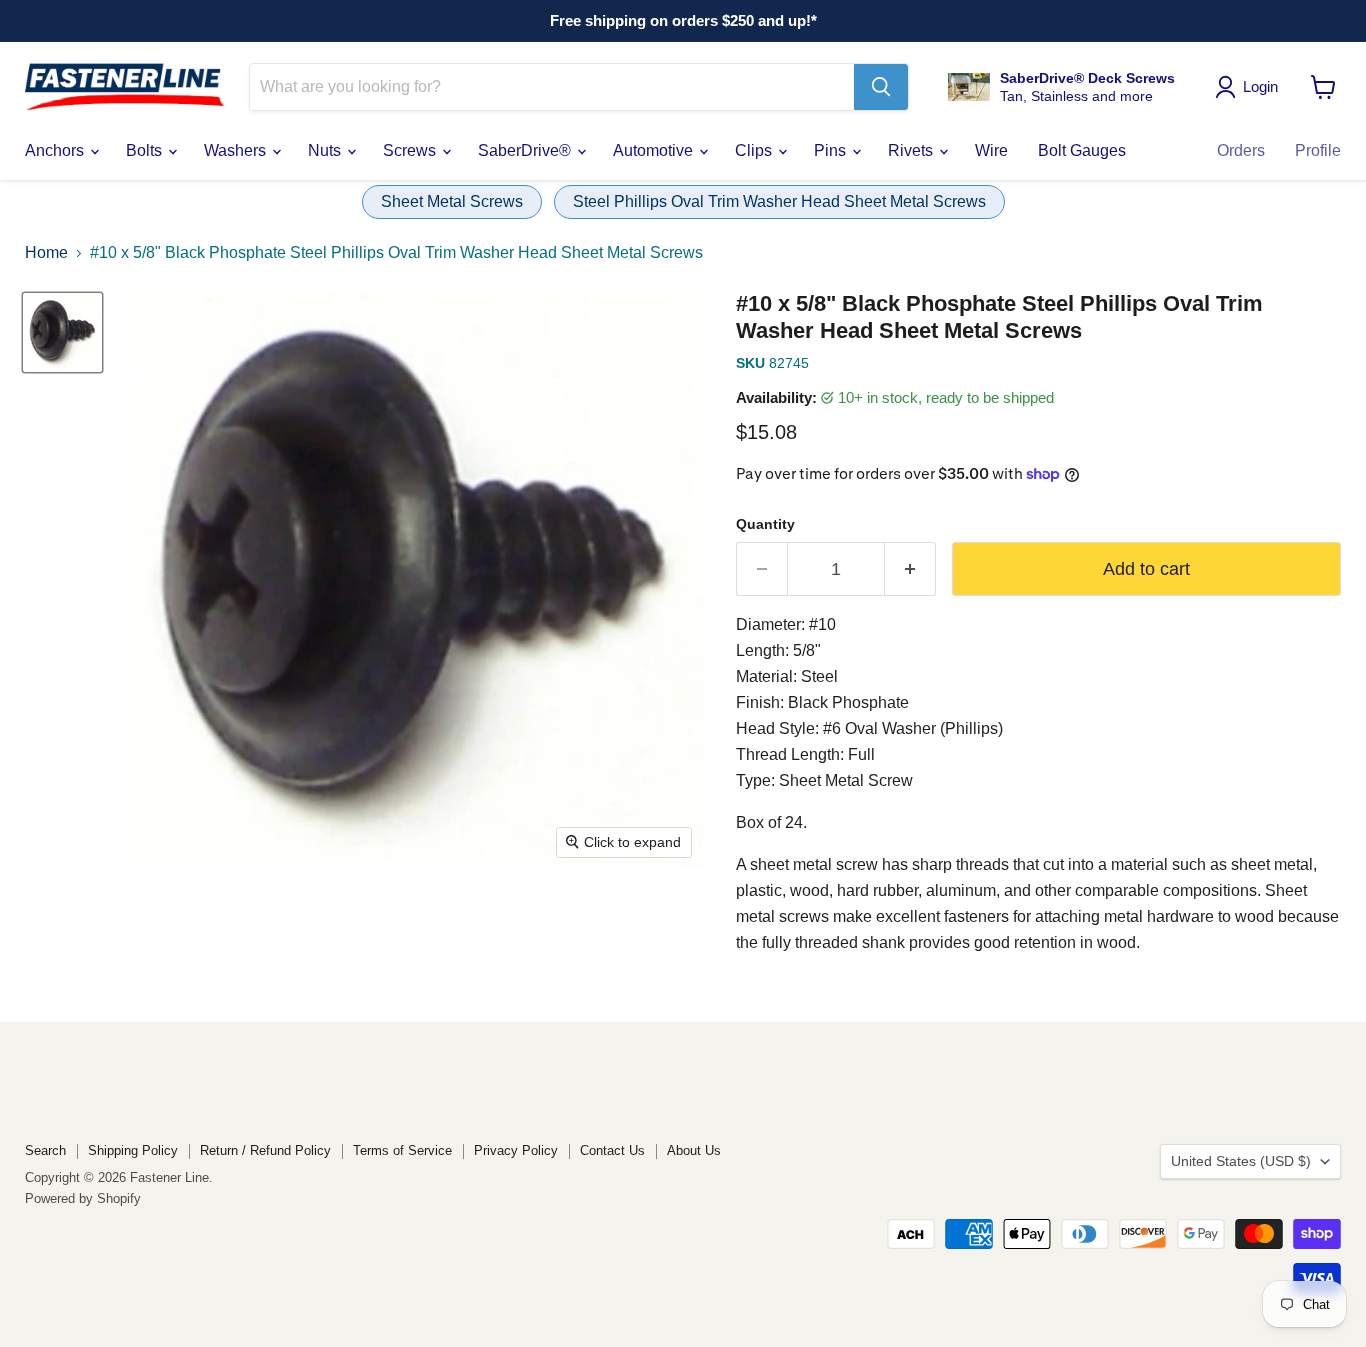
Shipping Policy (133, 1150)
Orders (1241, 150)
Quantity (765, 524)
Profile (1318, 150)
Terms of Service (402, 1150)
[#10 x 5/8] (62, 332)
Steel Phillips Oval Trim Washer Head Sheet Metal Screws (779, 201)
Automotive (655, 150)
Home (46, 252)
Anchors (56, 150)
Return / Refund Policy (265, 1150)
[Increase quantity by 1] (910, 569)
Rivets (912, 150)
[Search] (881, 87)
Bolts (146, 150)
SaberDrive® (526, 150)
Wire (991, 150)
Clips (755, 150)
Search (45, 1150)
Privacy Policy (516, 1150)
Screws (411, 150)
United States (1241, 1161)
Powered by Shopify (83, 1198)
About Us (694, 1150)
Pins (832, 150)
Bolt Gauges (1082, 150)
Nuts (326, 150)
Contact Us (612, 1150)
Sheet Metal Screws (452, 201)
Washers (237, 150)
